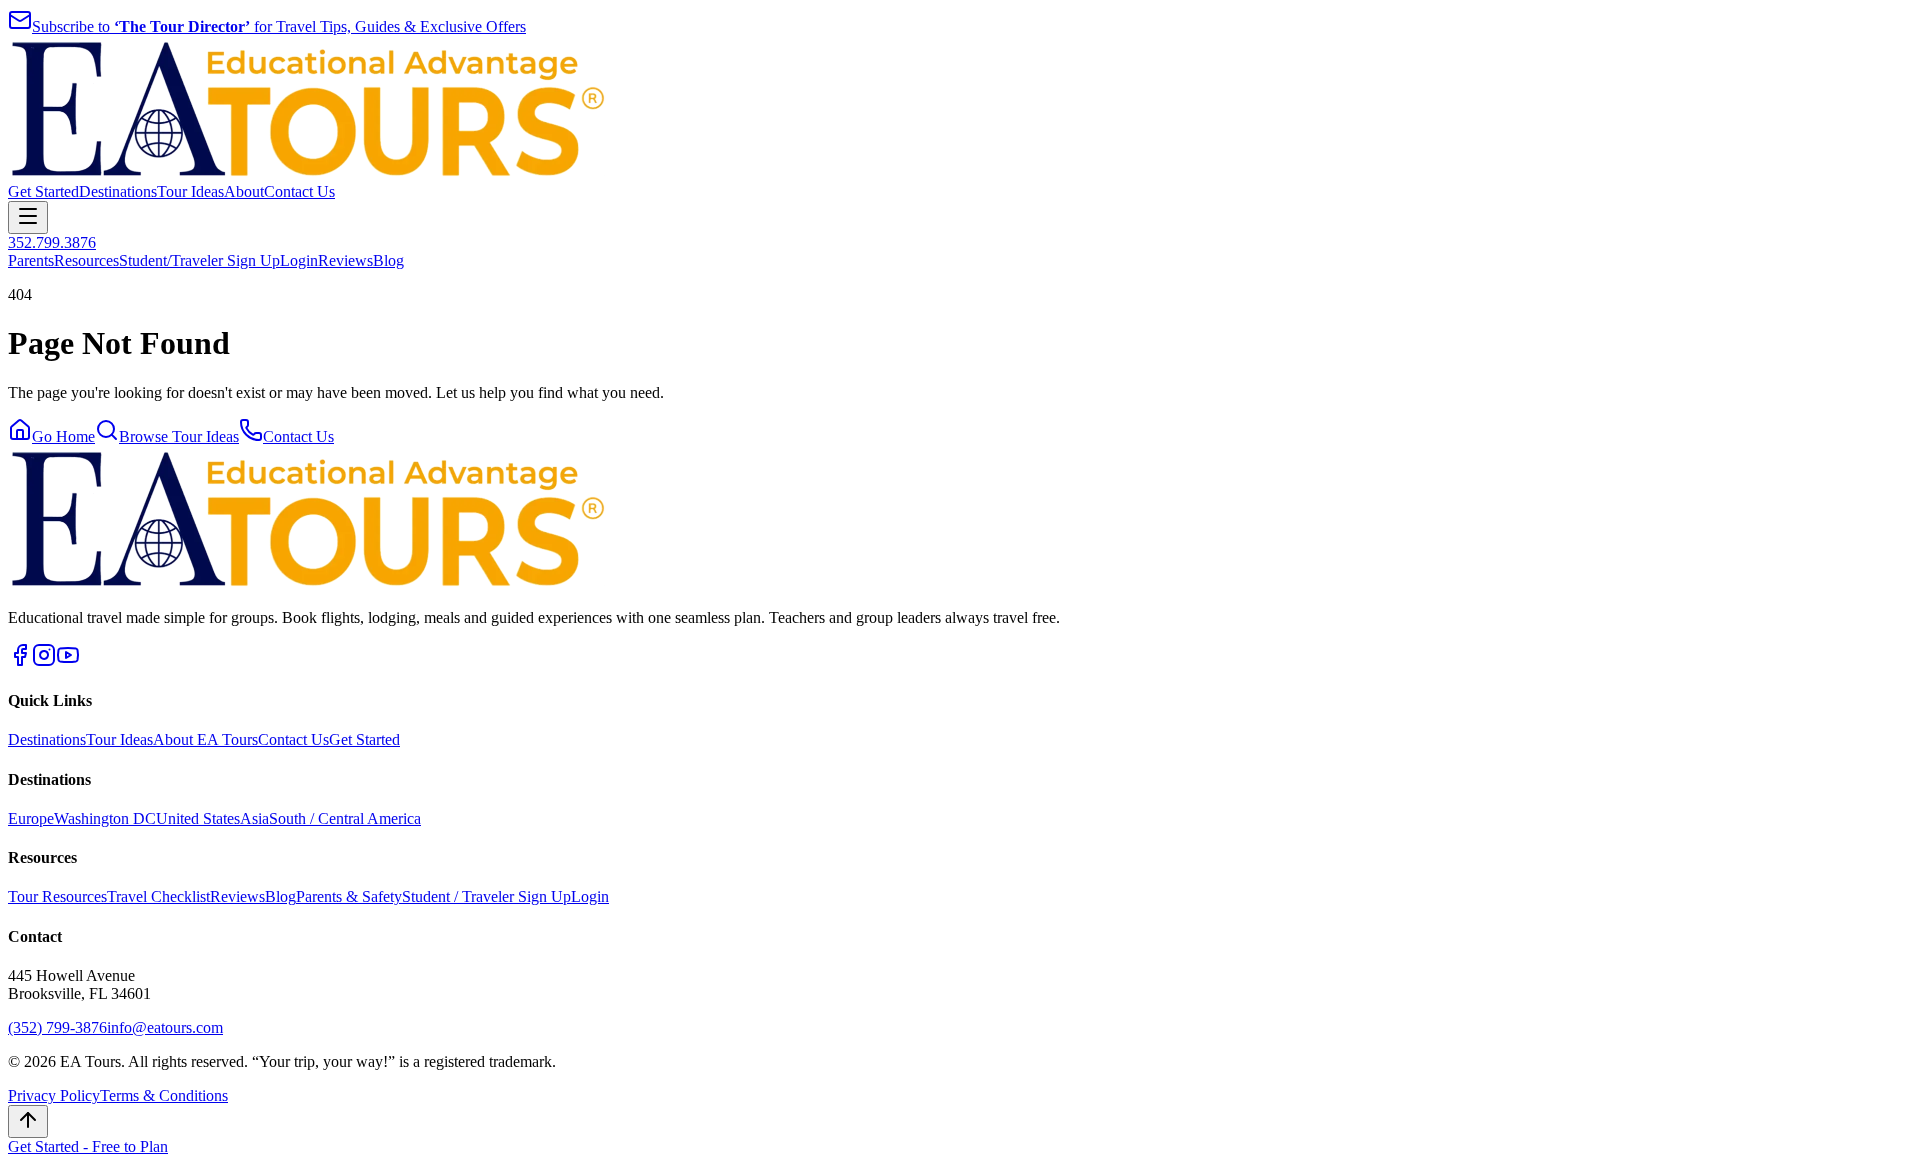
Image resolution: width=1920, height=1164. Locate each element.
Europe (31, 818)
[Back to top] (28, 1121)
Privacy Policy (54, 1095)
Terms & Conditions (164, 1095)
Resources (86, 260)
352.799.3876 (52, 242)
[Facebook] (20, 661)
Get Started (43, 191)
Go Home (63, 436)
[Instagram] (44, 661)
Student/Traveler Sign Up (199, 260)
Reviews (345, 260)
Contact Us (299, 191)
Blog (388, 260)
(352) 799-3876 (57, 1027)
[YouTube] (68, 661)
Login (299, 260)
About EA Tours (205, 739)
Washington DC (105, 818)
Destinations (118, 191)
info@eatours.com (165, 1027)
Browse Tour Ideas (179, 436)
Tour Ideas (190, 191)
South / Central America (345, 818)
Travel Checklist (158, 896)
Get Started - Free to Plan (88, 1146)
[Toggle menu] (28, 217)
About (244, 191)
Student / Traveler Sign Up (486, 896)
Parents (31, 260)
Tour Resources (57, 896)
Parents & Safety (349, 896)
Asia (254, 818)
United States (198, 818)
